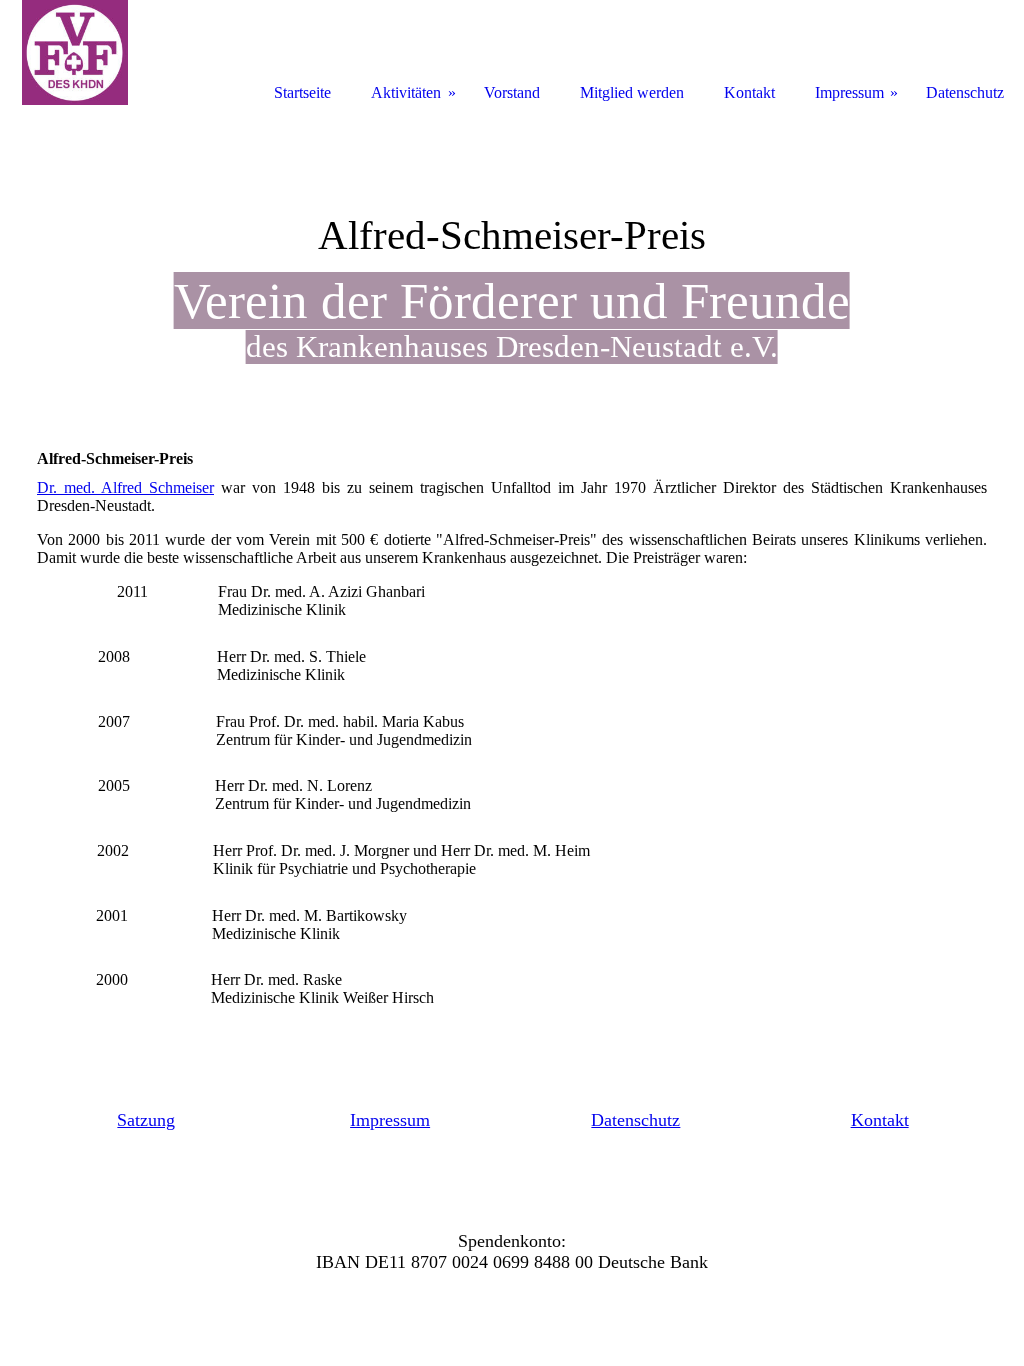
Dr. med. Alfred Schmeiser (125, 487)
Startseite (302, 92)
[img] (75, 52)
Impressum (390, 1120)
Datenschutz (635, 1120)
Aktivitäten (406, 92)
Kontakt (880, 1120)
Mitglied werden (632, 92)
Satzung (146, 1120)
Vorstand (512, 92)
